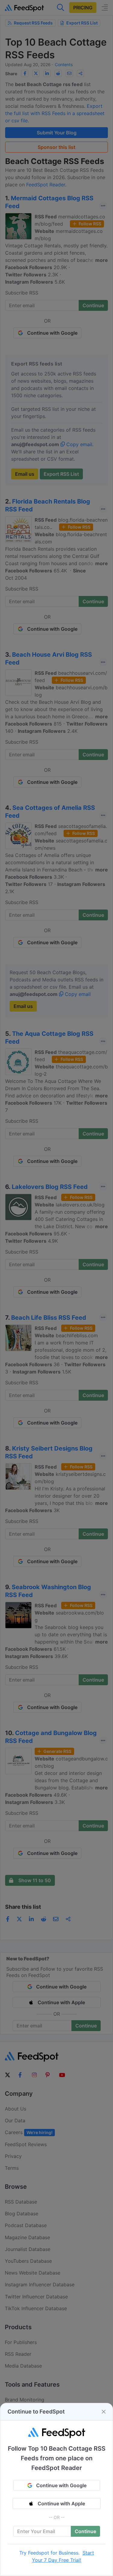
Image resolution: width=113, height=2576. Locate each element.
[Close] (104, 2412)
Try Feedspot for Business (49, 2553)
